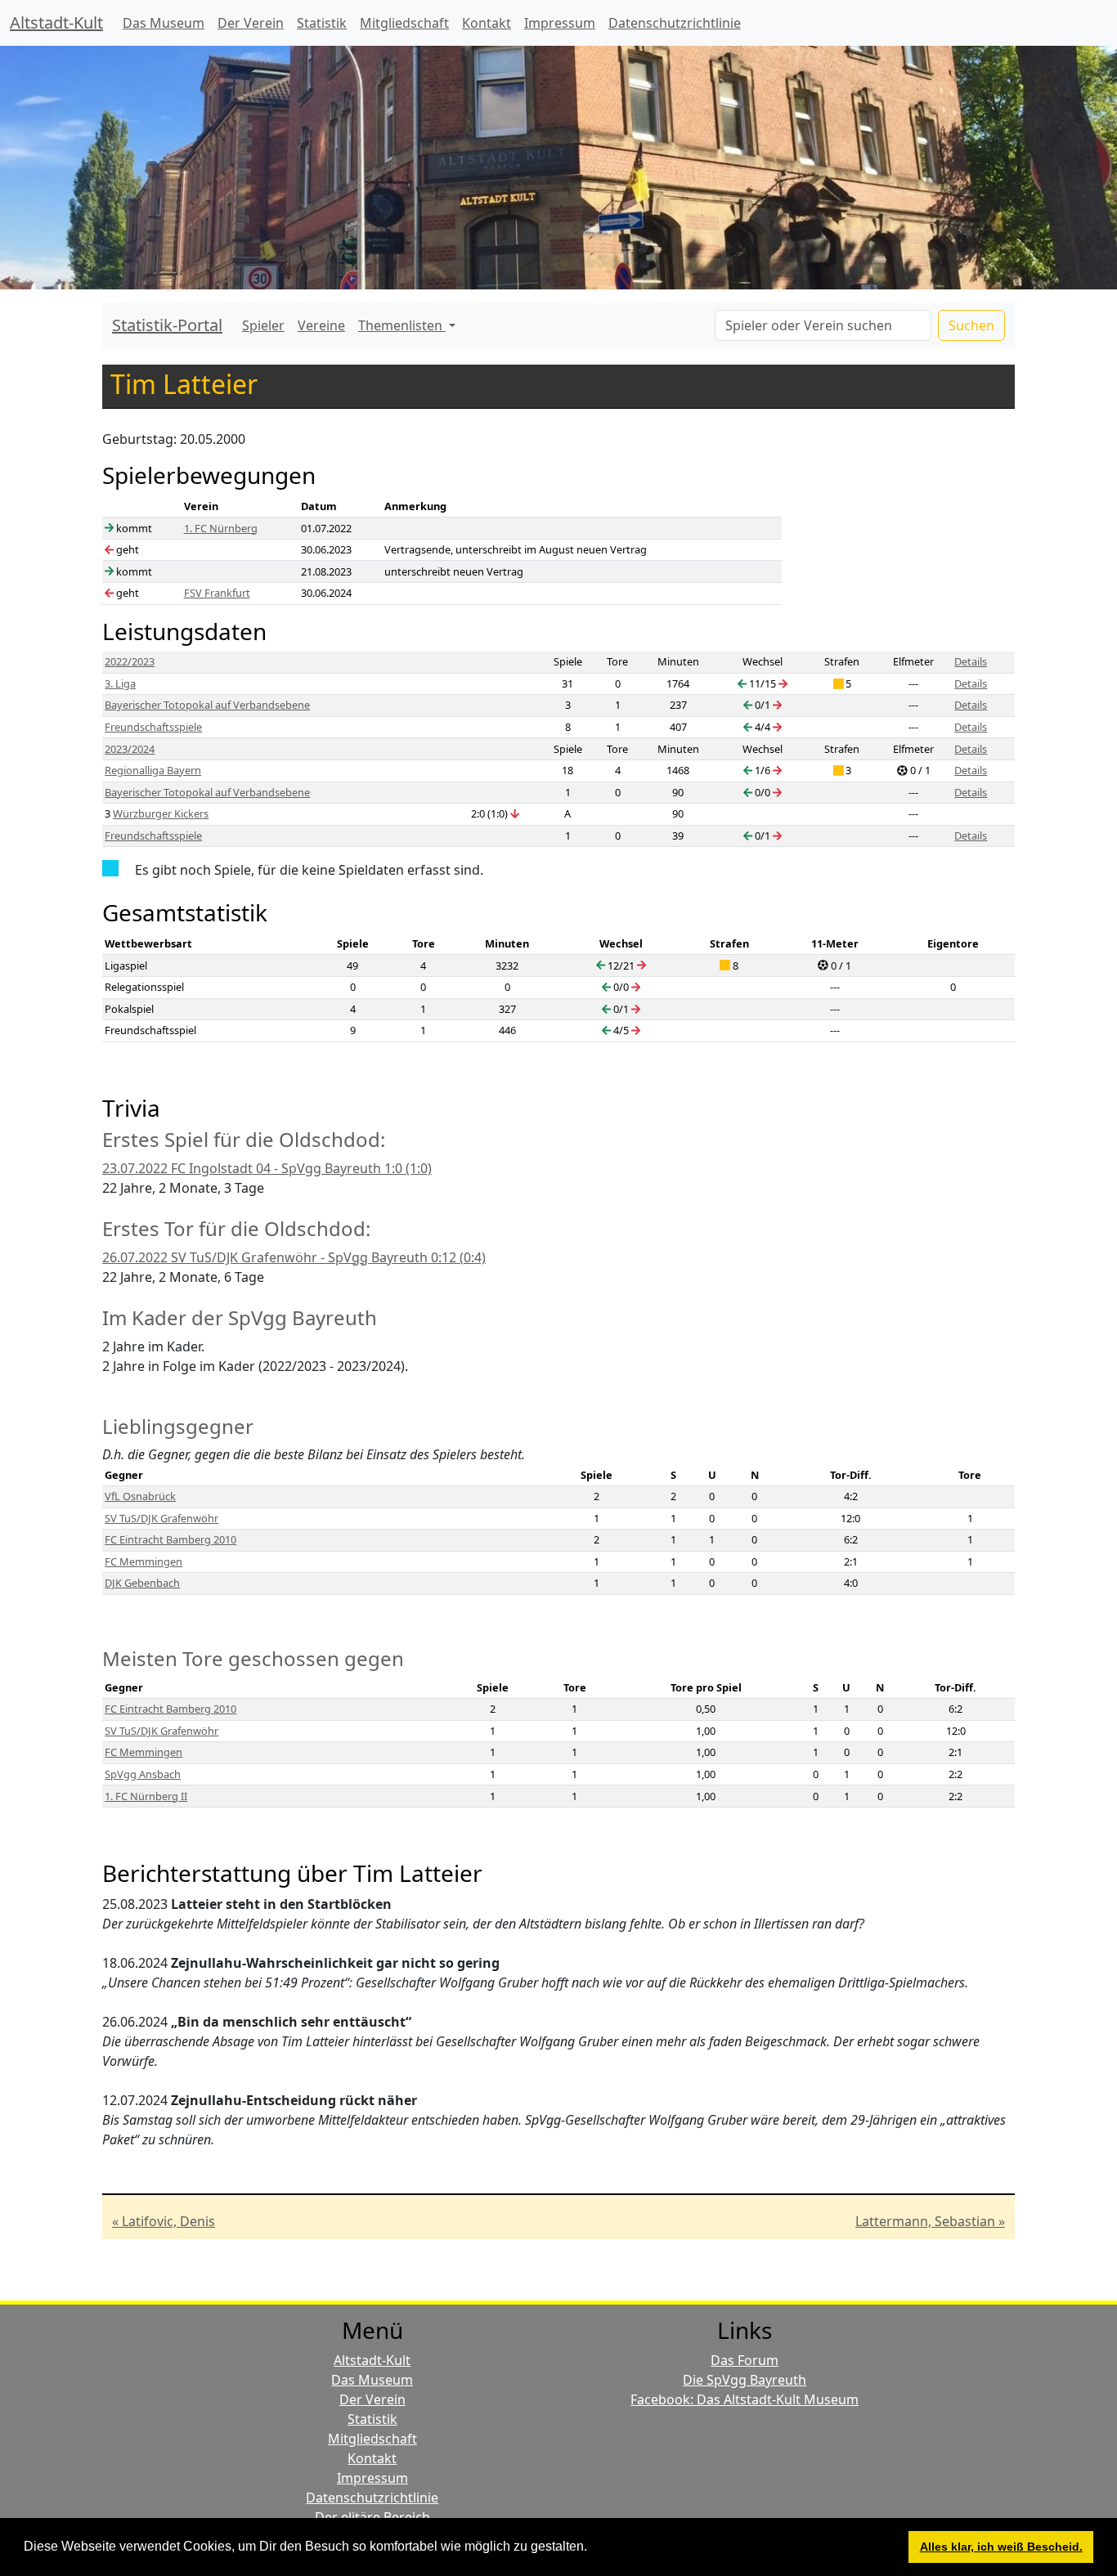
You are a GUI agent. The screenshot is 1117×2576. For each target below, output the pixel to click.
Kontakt (487, 23)
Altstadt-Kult (56, 22)
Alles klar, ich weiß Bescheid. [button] (1001, 2547)
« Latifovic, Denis (164, 2221)
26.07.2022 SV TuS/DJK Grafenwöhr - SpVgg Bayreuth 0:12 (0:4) (294, 1257)
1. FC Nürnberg (221, 528)
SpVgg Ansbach (143, 1774)
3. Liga (120, 683)
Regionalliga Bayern (153, 770)
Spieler (263, 325)
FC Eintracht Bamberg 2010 (170, 1539)
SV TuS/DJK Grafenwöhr (161, 1518)
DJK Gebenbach (142, 1583)
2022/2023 (130, 661)
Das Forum (745, 2360)
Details (971, 661)
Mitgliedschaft (404, 23)
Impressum (560, 23)
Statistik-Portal (167, 325)
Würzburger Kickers (161, 813)
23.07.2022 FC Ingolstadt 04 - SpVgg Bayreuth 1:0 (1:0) (267, 1168)
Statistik (322, 23)
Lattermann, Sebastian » (930, 2221)
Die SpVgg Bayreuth (745, 2380)
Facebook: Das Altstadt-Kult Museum (745, 2399)
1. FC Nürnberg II (146, 1796)
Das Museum (164, 23)
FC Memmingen (144, 1561)
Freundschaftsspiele (153, 727)
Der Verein (251, 23)
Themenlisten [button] (402, 325)
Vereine (321, 325)
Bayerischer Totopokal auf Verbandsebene (207, 705)
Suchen (971, 325)
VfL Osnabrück (140, 1496)
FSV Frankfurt (217, 593)
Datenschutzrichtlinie (675, 23)
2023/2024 (130, 749)
